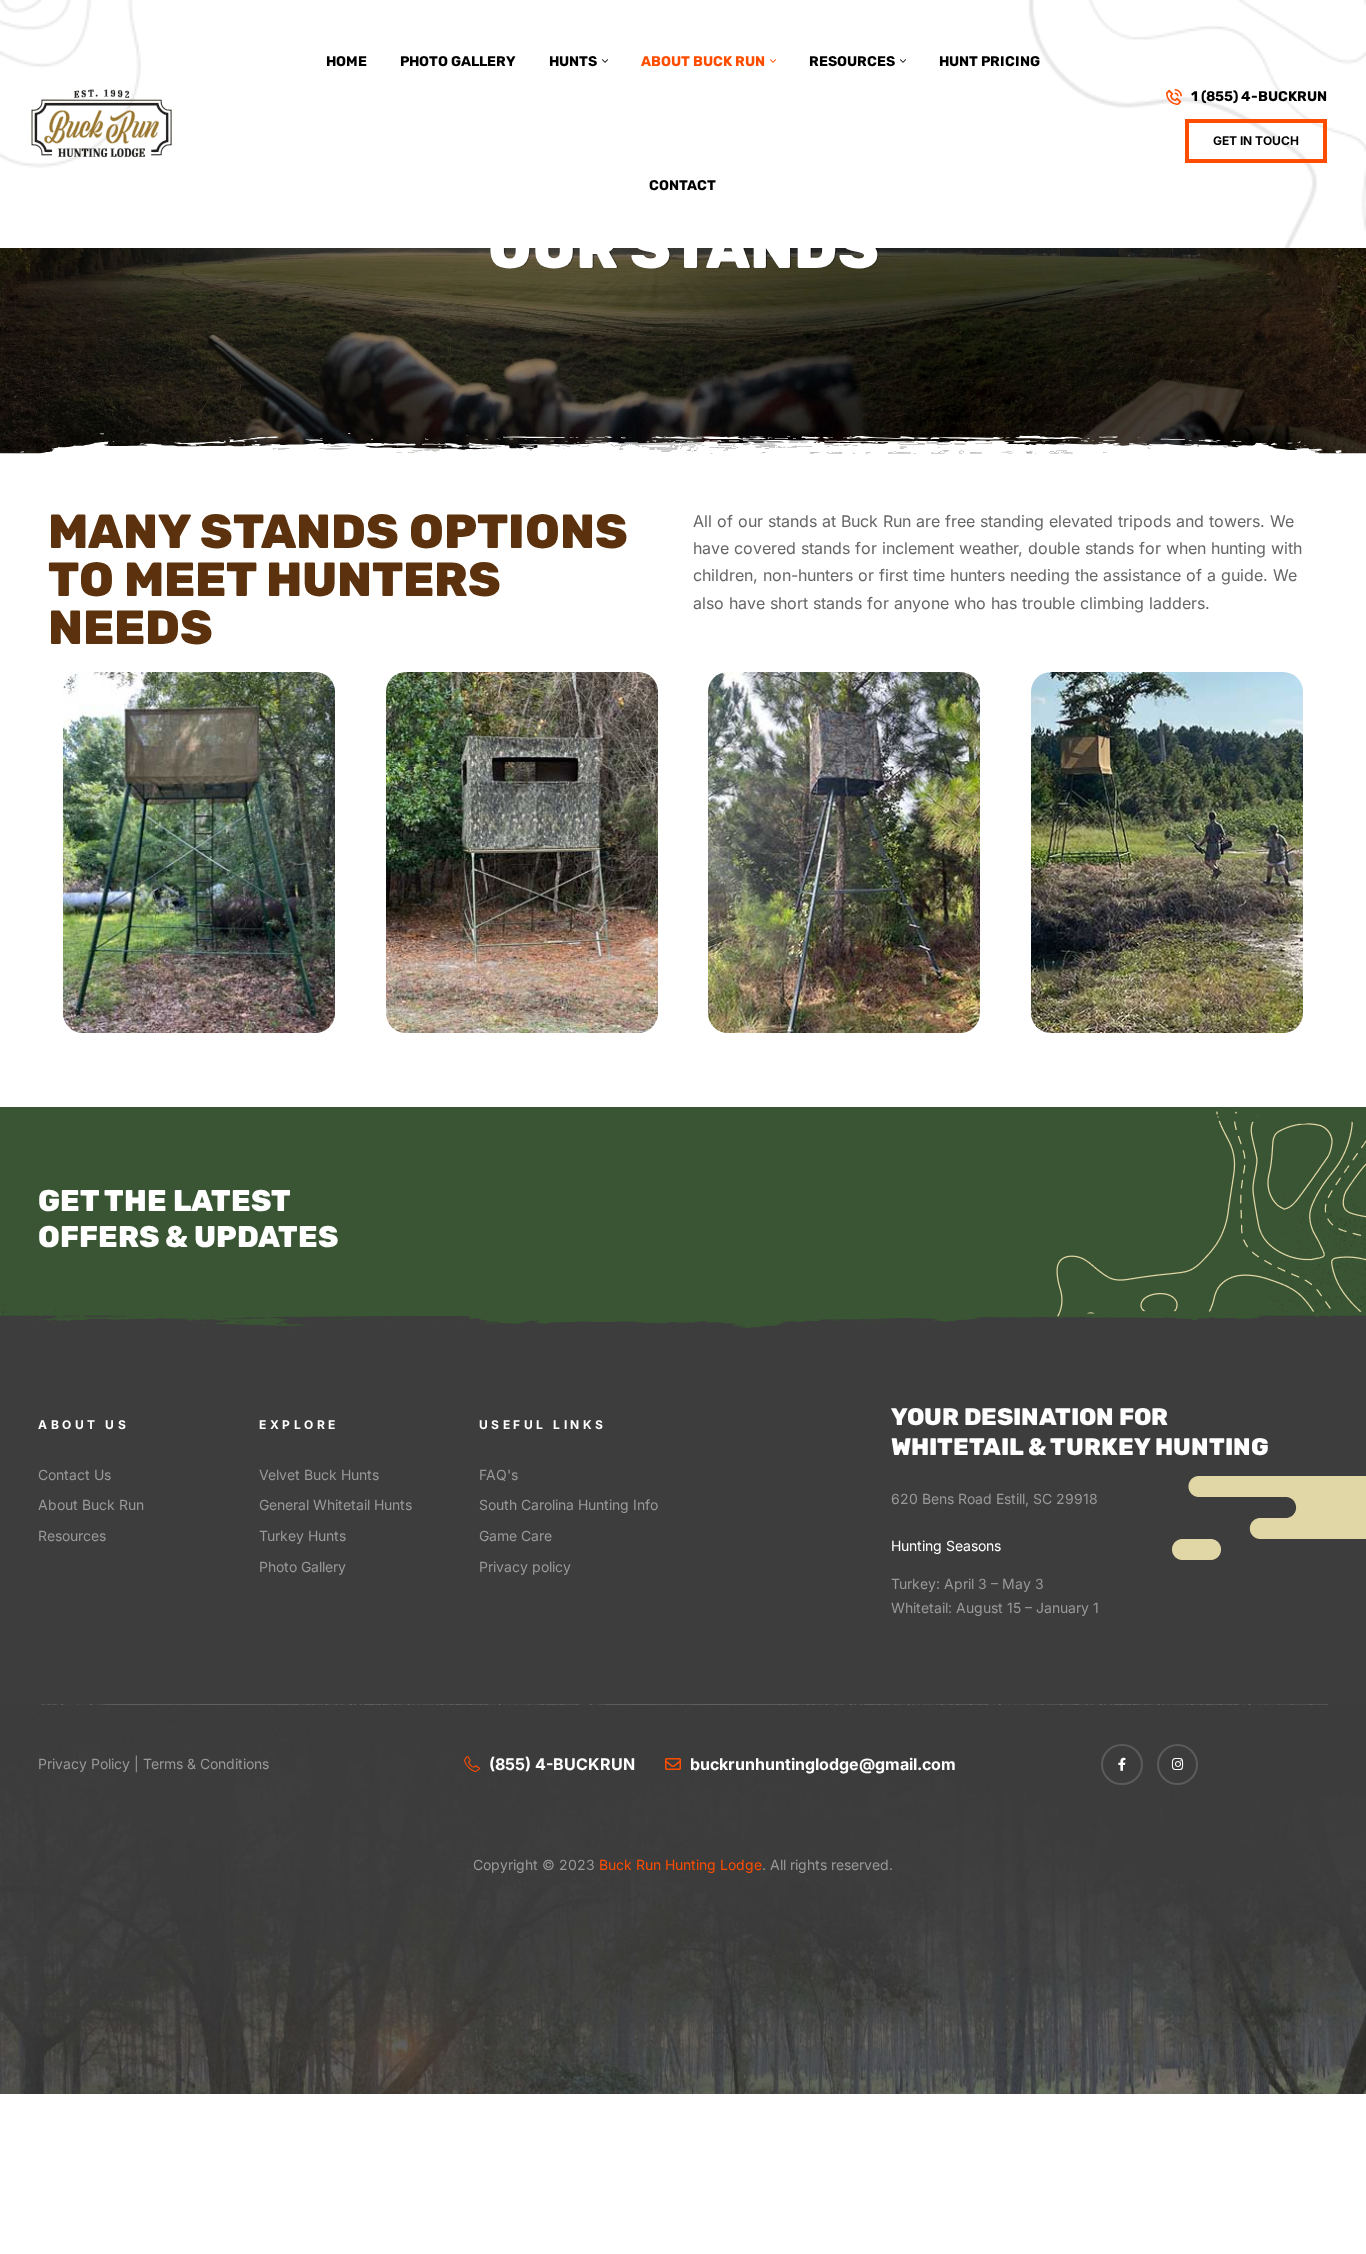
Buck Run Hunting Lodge (678, 1864)
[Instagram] (1178, 1765)
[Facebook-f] (1122, 1765)
